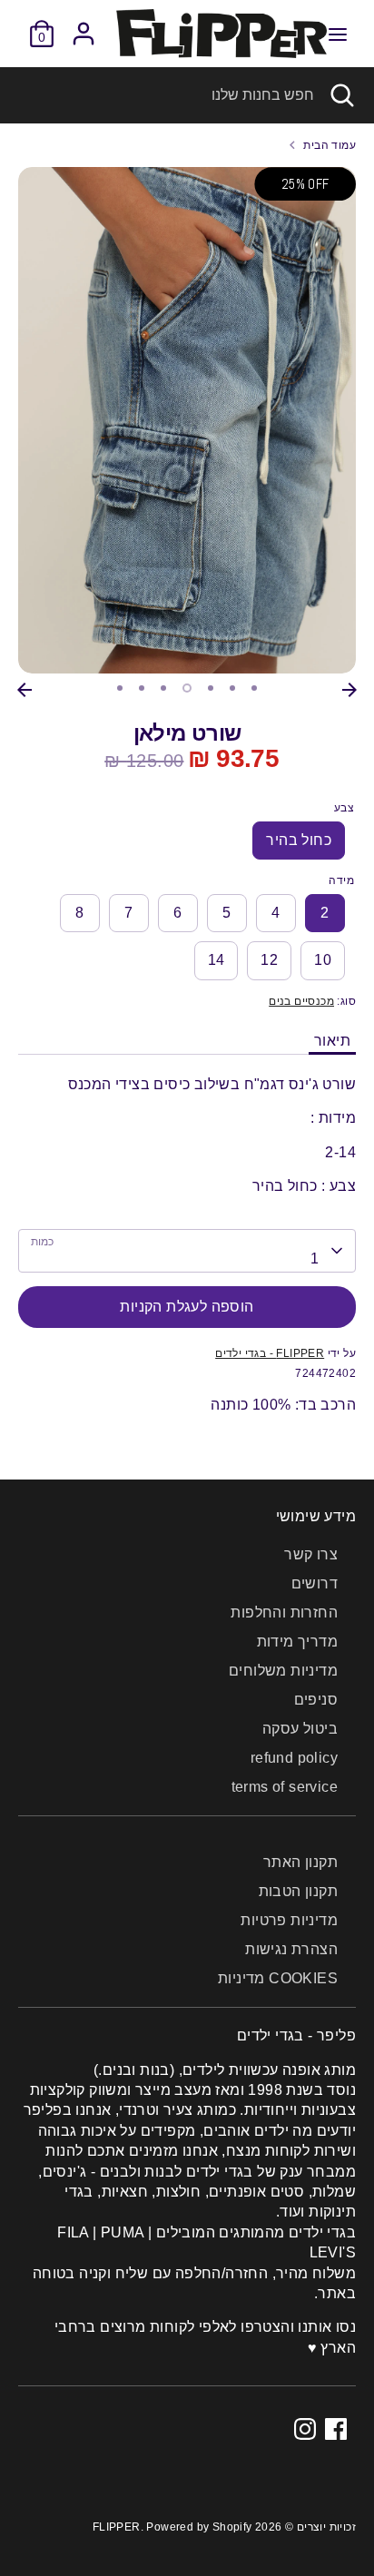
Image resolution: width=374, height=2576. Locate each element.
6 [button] (232, 688)
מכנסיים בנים (301, 1001)
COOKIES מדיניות (278, 1978)
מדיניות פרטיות (289, 1920)
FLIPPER (117, 2527)
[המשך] (349, 690)
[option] (187, 420)
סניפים (316, 1700)
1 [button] (120, 688)
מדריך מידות (297, 1642)
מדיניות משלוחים (283, 1671)
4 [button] (187, 688)
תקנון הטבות (298, 1891)
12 (269, 960)
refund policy (294, 1758)
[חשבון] (84, 25)
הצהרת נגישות (291, 1949)
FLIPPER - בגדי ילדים (270, 1353)
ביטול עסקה (300, 1729)
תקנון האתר (300, 1862)
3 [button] (163, 688)
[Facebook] (336, 2429)
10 (323, 960)
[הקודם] (25, 690)
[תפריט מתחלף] (338, 34)
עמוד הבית (330, 145)
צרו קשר (311, 1554)
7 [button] (254, 688)
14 (217, 960)
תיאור (332, 1041)
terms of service (285, 1787)
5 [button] (211, 688)
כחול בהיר (299, 840)
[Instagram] (305, 2429)
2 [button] (142, 688)
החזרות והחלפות (284, 1612)
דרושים (315, 1583)
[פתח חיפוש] (344, 95)
